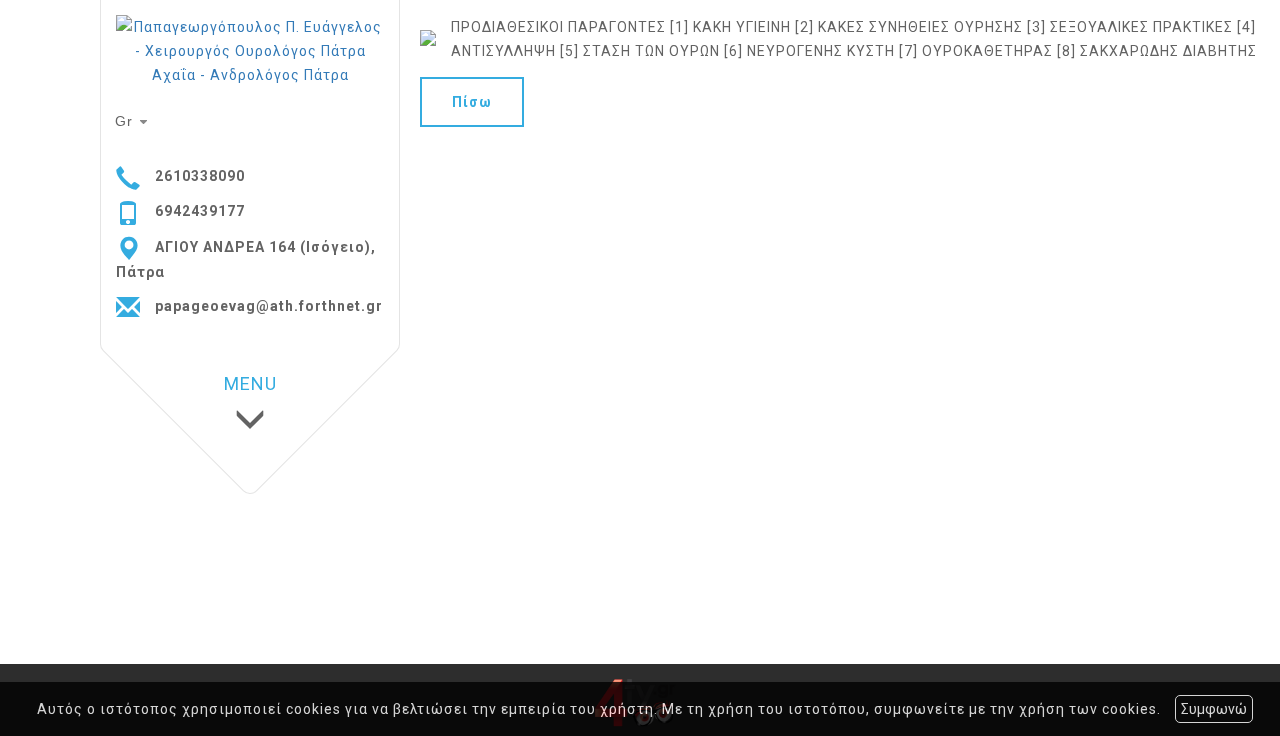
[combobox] (133, 122)
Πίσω (472, 102)
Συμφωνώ (1214, 709)
